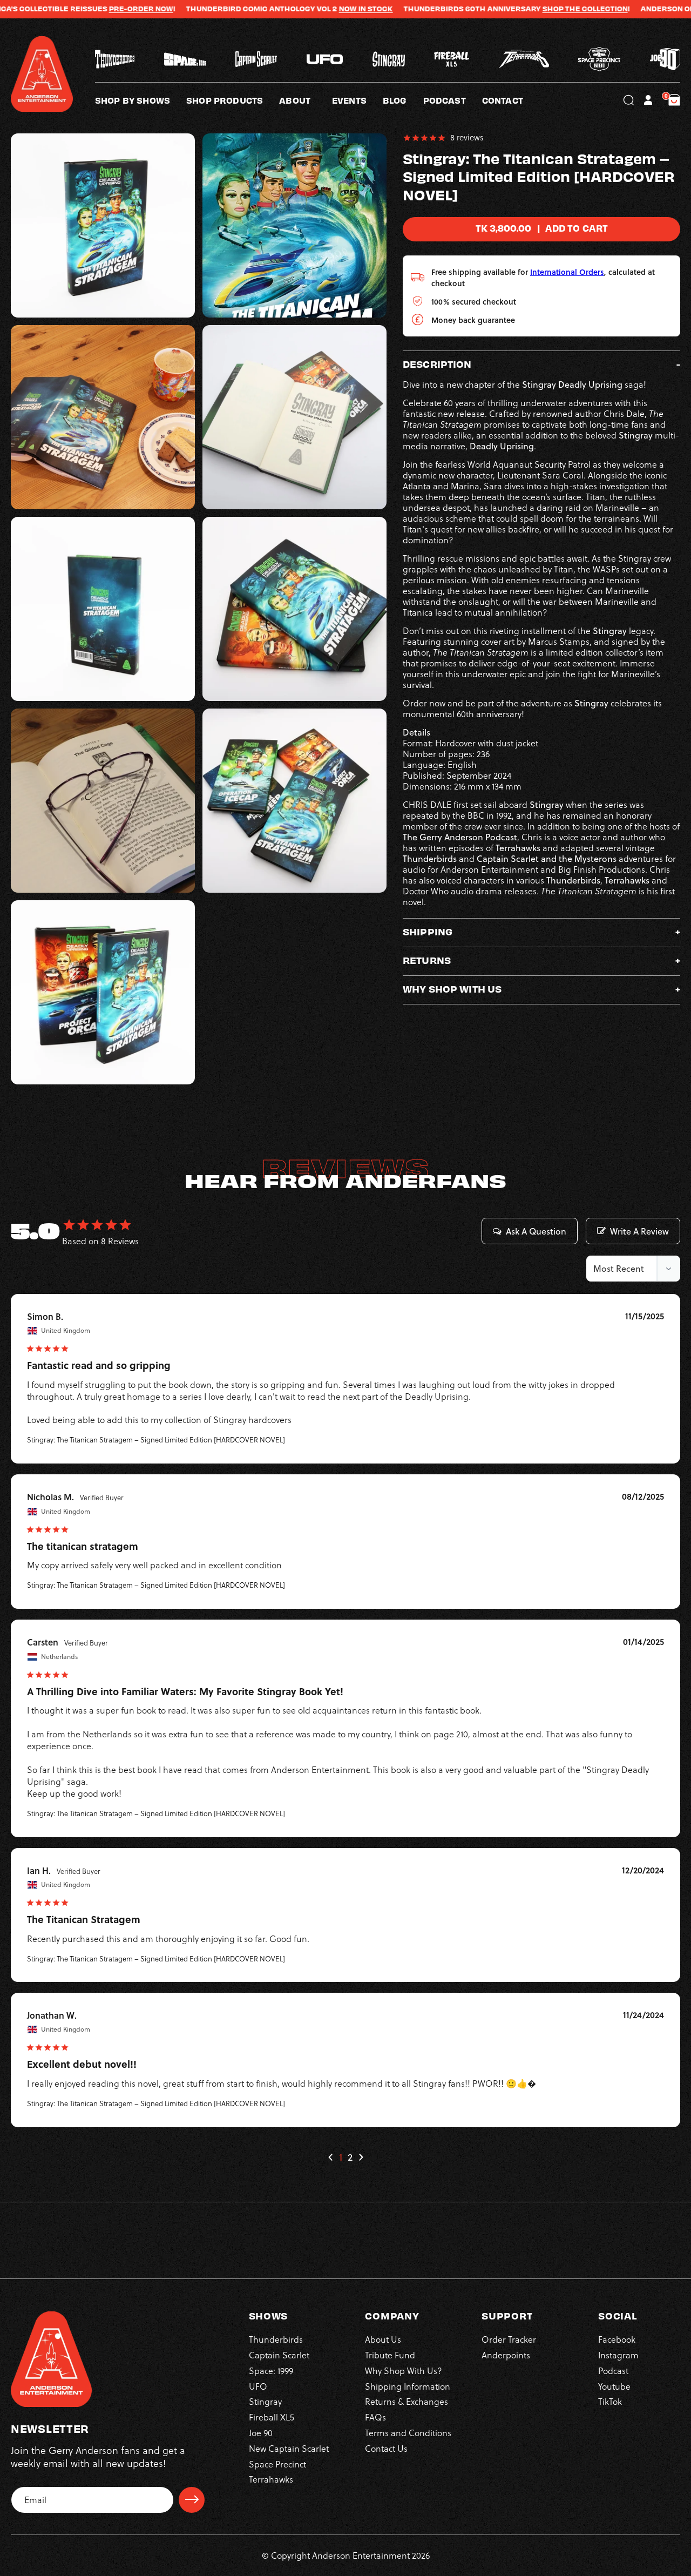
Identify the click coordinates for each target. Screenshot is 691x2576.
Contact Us (386, 2448)
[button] (306, 100)
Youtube (614, 2386)
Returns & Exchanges (407, 2402)
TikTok (610, 2402)
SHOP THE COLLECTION (524, 9)
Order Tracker (509, 2339)
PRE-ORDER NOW (80, 9)
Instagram (618, 2355)
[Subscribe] (192, 2499)
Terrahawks (271, 2479)
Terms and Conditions (408, 2432)
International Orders (567, 271)
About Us (383, 2339)
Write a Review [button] (639, 1231)
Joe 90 (261, 2432)
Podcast (613, 2370)
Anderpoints (506, 2355)
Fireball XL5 (272, 2417)
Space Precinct (277, 2464)
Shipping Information (408, 2386)
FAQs (375, 2417)
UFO (258, 2386)
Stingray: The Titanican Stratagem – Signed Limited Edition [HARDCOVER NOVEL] (156, 1440)
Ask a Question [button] (536, 1231)
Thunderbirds (276, 2339)
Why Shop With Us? (404, 2370)
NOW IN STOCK (305, 9)
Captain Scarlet (279, 2355)
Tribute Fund (390, 2355)
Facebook (617, 2339)
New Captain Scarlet (289, 2448)
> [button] (361, 2157)
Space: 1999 (271, 2370)
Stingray (265, 2402)
